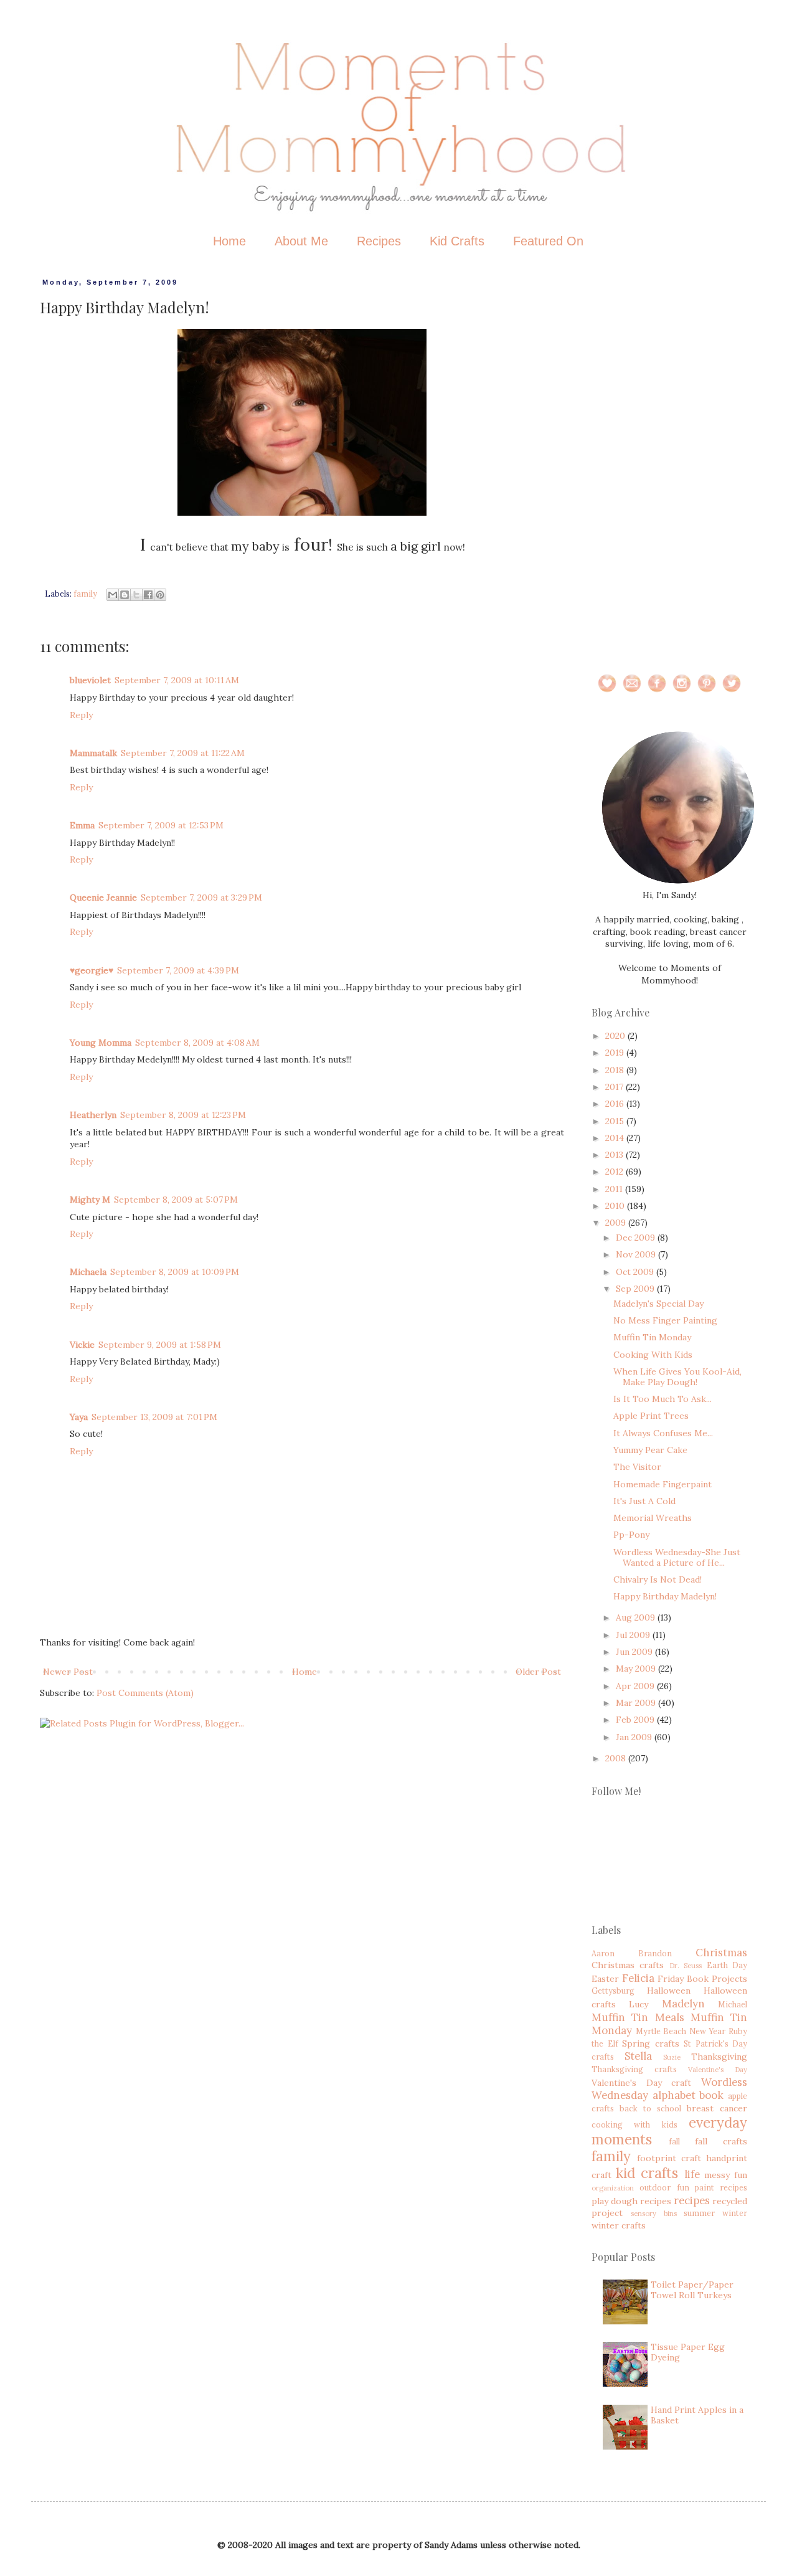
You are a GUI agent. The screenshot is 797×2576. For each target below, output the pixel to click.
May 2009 (637, 1669)
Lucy (639, 2004)
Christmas (721, 1953)
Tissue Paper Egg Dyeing (688, 2352)
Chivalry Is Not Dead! (658, 1579)
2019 (616, 1053)
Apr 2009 (636, 1686)
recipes (692, 2200)
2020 (616, 1036)
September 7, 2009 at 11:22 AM (183, 753)
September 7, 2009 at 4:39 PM (178, 970)
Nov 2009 (637, 1254)
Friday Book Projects (702, 1979)
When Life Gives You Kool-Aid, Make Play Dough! (677, 1377)
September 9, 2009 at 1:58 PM (160, 1345)
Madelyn (683, 2004)
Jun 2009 (635, 1652)
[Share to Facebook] (148, 595)
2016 (616, 1104)
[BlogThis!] (125, 595)
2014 (616, 1138)
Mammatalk (93, 753)
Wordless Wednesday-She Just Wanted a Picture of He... (677, 1557)
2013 (615, 1155)
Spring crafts (651, 2043)
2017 (615, 1087)
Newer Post (68, 1672)
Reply (81, 715)
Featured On (548, 241)
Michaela (88, 1272)
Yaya (79, 1417)
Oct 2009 (636, 1272)
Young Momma (101, 1043)
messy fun (726, 2175)
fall (674, 2141)
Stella (638, 2056)
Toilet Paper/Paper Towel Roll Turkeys (692, 2290)
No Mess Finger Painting (665, 1320)
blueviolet (90, 680)
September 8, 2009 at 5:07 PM (176, 1200)
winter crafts (619, 2225)
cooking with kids (634, 2124)
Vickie (82, 1345)
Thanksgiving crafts (634, 2069)
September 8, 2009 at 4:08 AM (197, 1043)
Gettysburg (613, 1991)
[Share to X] (136, 595)
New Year (708, 2031)
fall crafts (721, 2141)
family (85, 594)
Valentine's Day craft (641, 2083)
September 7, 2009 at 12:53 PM (161, 825)
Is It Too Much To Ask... (663, 1399)
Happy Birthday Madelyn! (665, 1596)
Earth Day (727, 1965)
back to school (650, 2108)
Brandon (655, 1953)
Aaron (603, 1953)
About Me (301, 241)
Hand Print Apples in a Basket (697, 2415)
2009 (617, 1223)
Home (229, 241)
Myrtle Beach (661, 2031)
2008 (617, 1758)
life (692, 2174)
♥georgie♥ (92, 970)
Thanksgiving (719, 2057)
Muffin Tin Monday (652, 1337)
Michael (733, 2004)
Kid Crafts (457, 241)
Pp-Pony (631, 1535)
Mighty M (90, 1200)
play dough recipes (631, 2201)
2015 (616, 1121)
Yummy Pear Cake (650, 1450)
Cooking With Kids (653, 1355)
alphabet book (688, 2095)
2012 (615, 1172)
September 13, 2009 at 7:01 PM (154, 1417)
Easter (605, 1979)
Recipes (379, 241)
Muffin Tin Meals (638, 2017)
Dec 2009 (637, 1238)
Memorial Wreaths (653, 1518)
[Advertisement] (669, 465)
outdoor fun (664, 2187)
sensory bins (654, 2214)
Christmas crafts (628, 1965)
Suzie (672, 2057)
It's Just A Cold (644, 1501)
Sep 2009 (636, 1289)
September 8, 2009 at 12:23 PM (183, 1115)
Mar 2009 (637, 1703)
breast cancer (717, 2108)
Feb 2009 (636, 1720)
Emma (82, 825)
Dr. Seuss (686, 1966)
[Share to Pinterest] (160, 595)
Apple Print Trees (651, 1416)
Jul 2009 (634, 1635)
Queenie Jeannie (103, 897)
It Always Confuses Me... (663, 1433)
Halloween (669, 1991)
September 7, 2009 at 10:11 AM (177, 680)
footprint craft (669, 2158)
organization (613, 2188)
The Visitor (637, 1467)
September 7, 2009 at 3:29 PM (201, 897)
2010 (616, 1206)
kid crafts (647, 2173)
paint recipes (721, 2187)
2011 (615, 1189)
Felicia (638, 1978)
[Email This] (113, 595)
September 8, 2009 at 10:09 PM (175, 1272)
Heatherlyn (93, 1115)
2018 (616, 1070)
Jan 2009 (635, 1737)
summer (699, 2213)
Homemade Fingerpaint (663, 1484)
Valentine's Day (718, 2070)
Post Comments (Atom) (145, 1693)
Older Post (538, 1672)
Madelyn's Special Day (658, 1304)
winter (735, 2213)
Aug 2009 (637, 1617)
